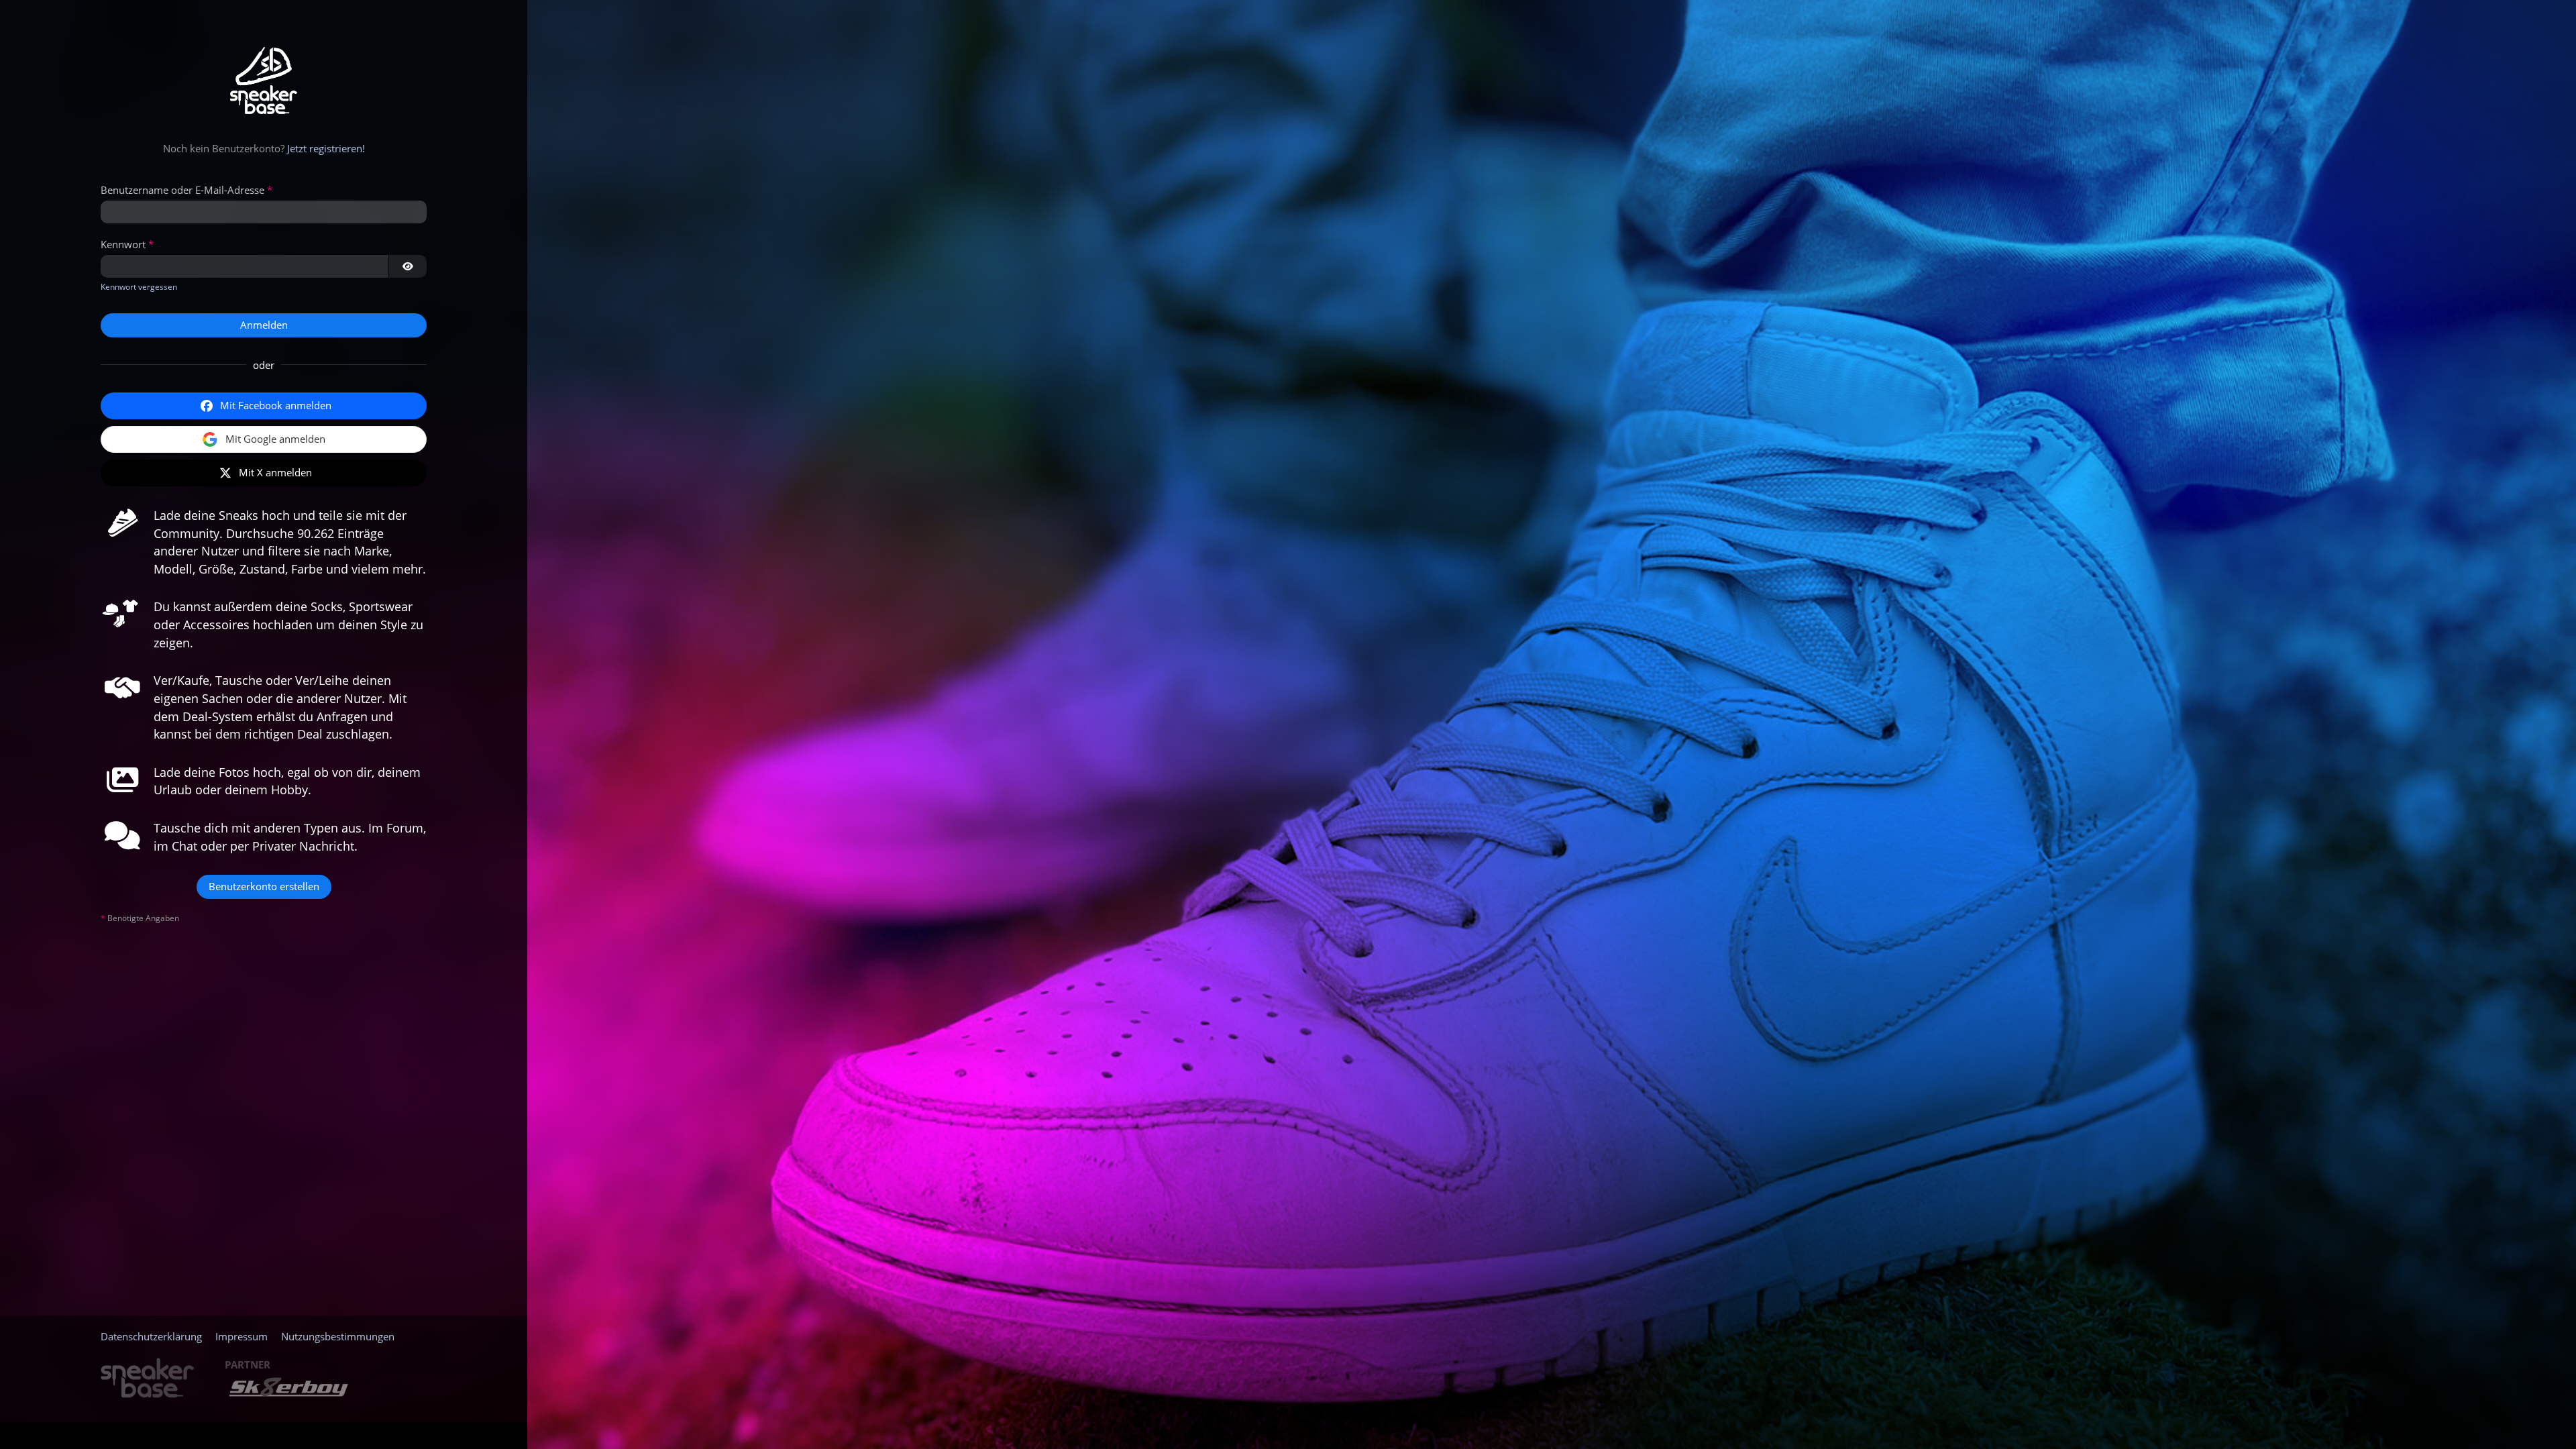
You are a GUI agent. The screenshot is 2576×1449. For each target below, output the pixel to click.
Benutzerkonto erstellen (264, 886)
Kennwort (123, 244)
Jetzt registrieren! (326, 148)
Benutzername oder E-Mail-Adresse (182, 190)
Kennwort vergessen (139, 287)
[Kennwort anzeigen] (408, 266)
